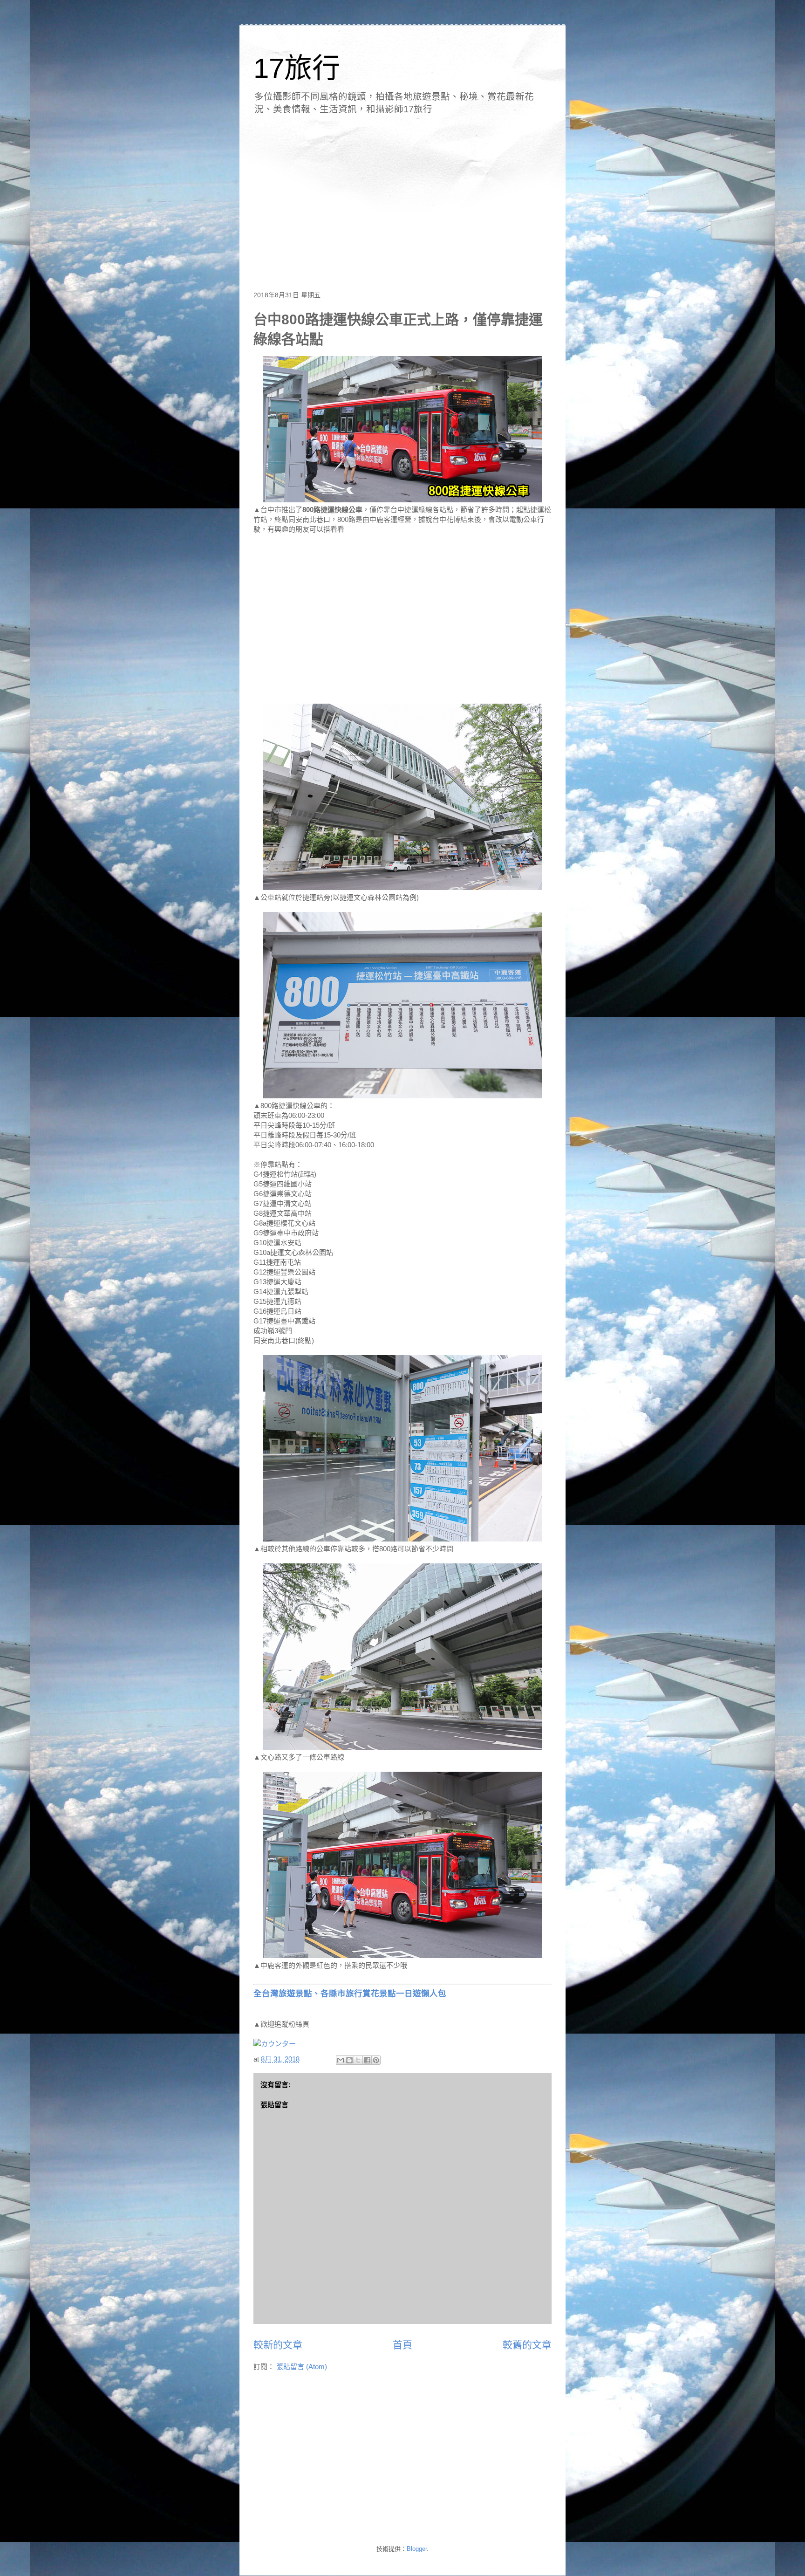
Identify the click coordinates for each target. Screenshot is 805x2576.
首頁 (402, 2345)
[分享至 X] (358, 2060)
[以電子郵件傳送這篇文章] (341, 2060)
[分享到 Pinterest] (376, 2060)
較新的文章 (278, 2345)
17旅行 (297, 68)
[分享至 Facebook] (367, 2060)
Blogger (417, 2549)
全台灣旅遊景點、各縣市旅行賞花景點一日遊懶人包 (350, 1994)
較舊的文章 (527, 2345)
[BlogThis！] (349, 2060)
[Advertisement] (402, 199)
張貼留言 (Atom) (302, 2367)
